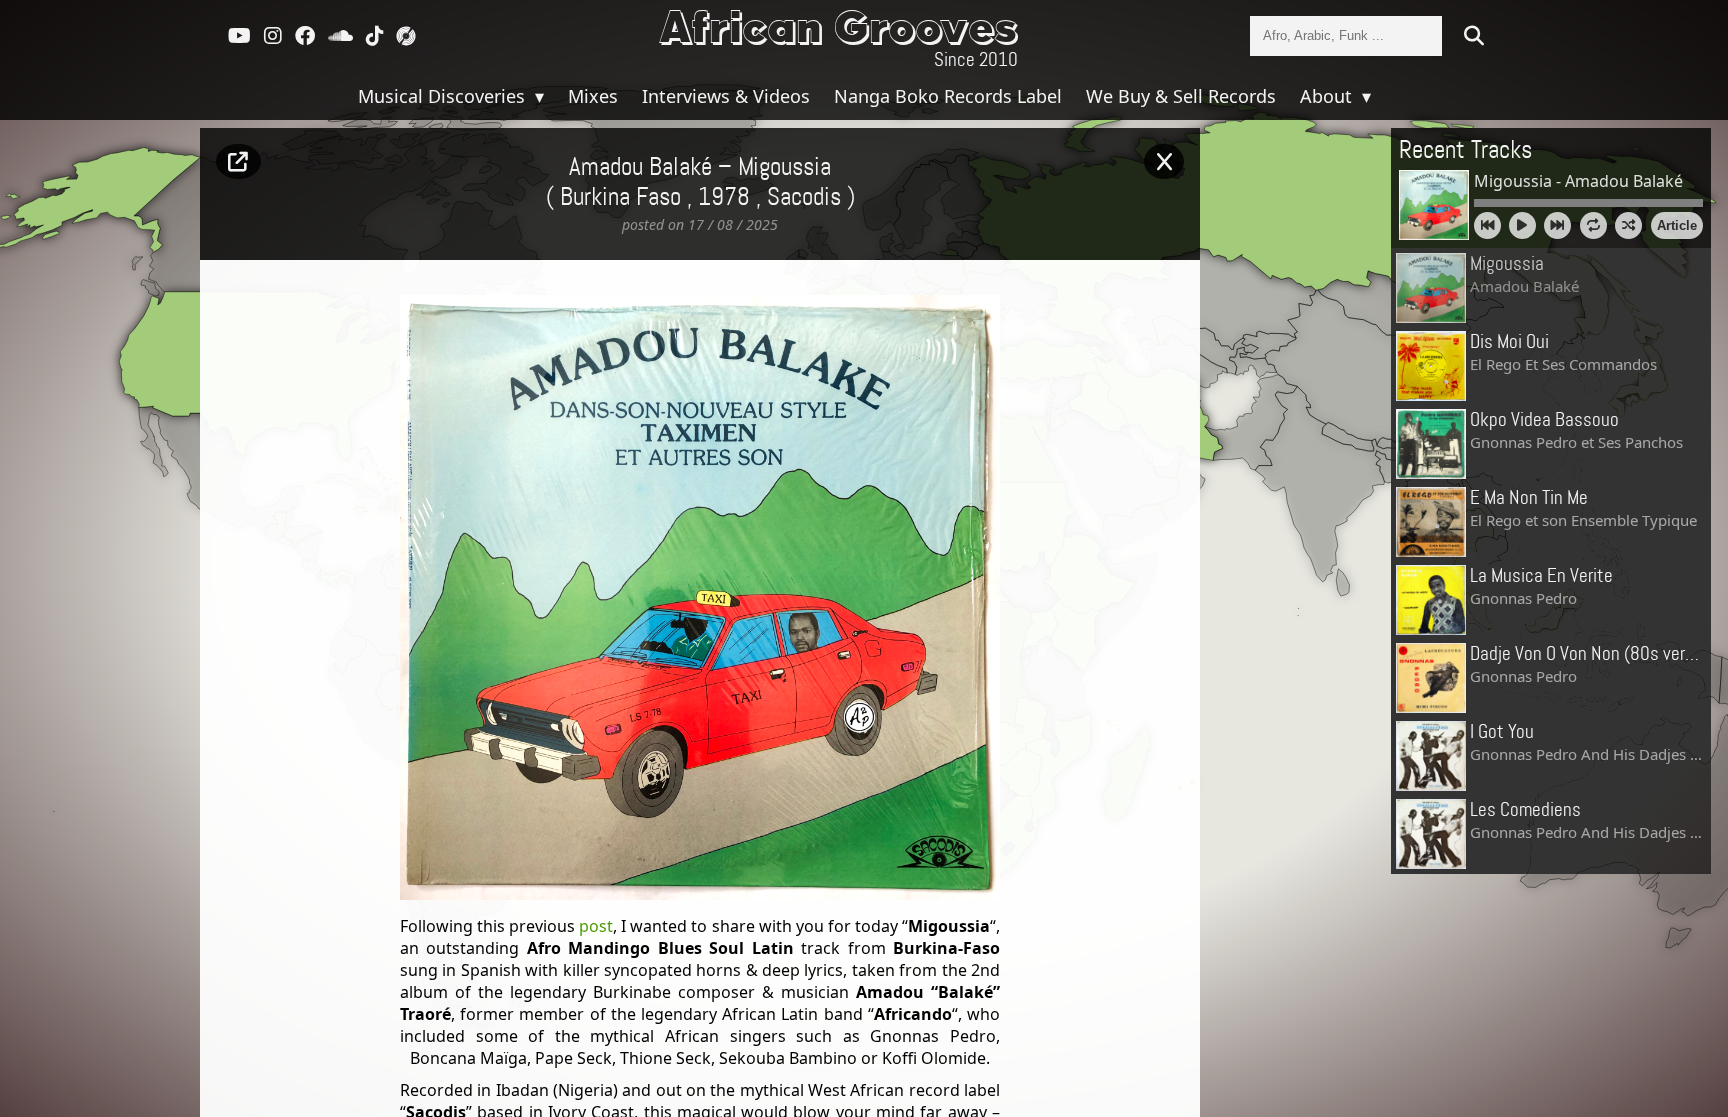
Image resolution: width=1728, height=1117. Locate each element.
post (596, 926)
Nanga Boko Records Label (948, 96)
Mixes (593, 96)
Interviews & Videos (726, 96)
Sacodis (804, 198)
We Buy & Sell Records (1181, 96)
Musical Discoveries (444, 96)
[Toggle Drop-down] (537, 96)
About (1328, 96)
